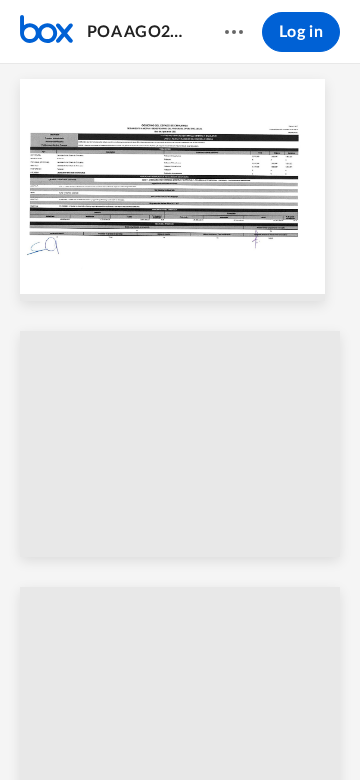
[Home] (46, 32)
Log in (301, 32)
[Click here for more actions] (234, 32)
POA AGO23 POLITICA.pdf (136, 32)
